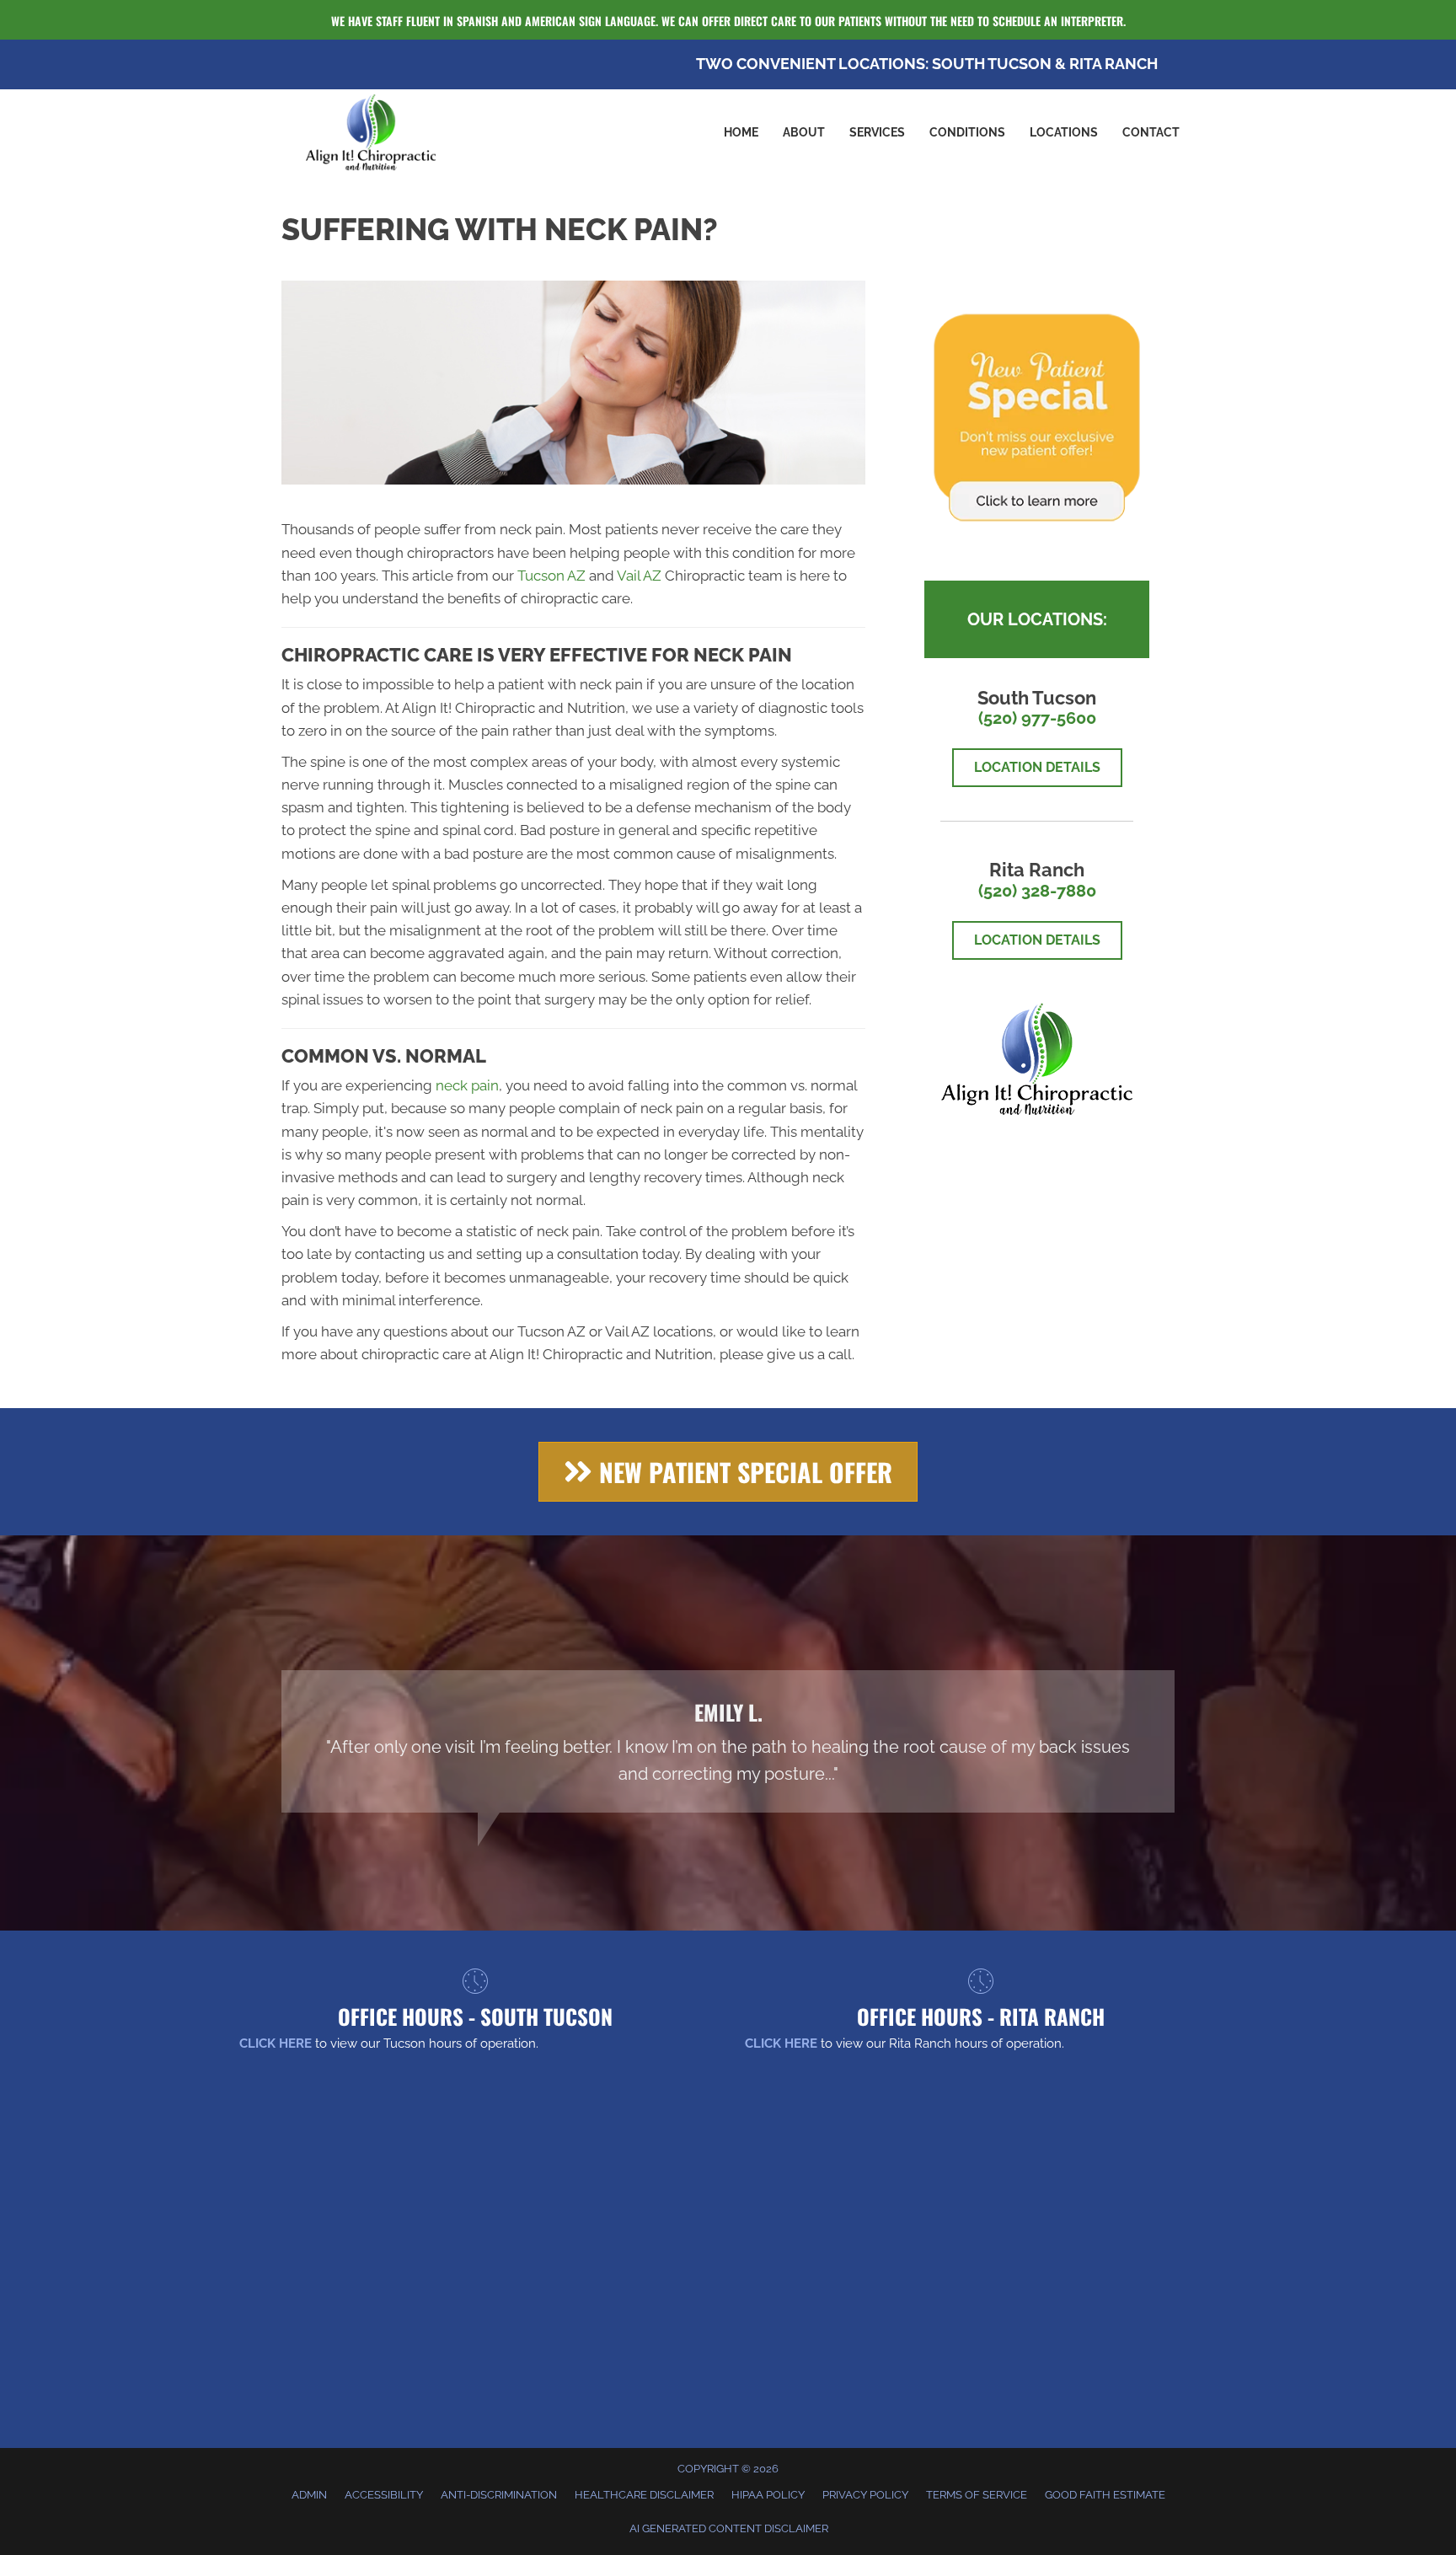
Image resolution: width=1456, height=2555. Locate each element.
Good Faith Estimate (1105, 2495)
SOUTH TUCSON (992, 64)
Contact (1151, 132)
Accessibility (384, 2495)
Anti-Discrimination (499, 2495)
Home (741, 132)
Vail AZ (639, 576)
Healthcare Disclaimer (644, 2495)
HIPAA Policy (768, 2495)
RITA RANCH (1113, 64)
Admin (309, 2495)
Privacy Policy (865, 2495)
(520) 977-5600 (1037, 718)
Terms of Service (977, 2495)
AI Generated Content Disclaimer (729, 2528)
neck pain (467, 1085)
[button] (728, 1472)
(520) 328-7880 (1037, 891)
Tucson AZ (551, 576)
